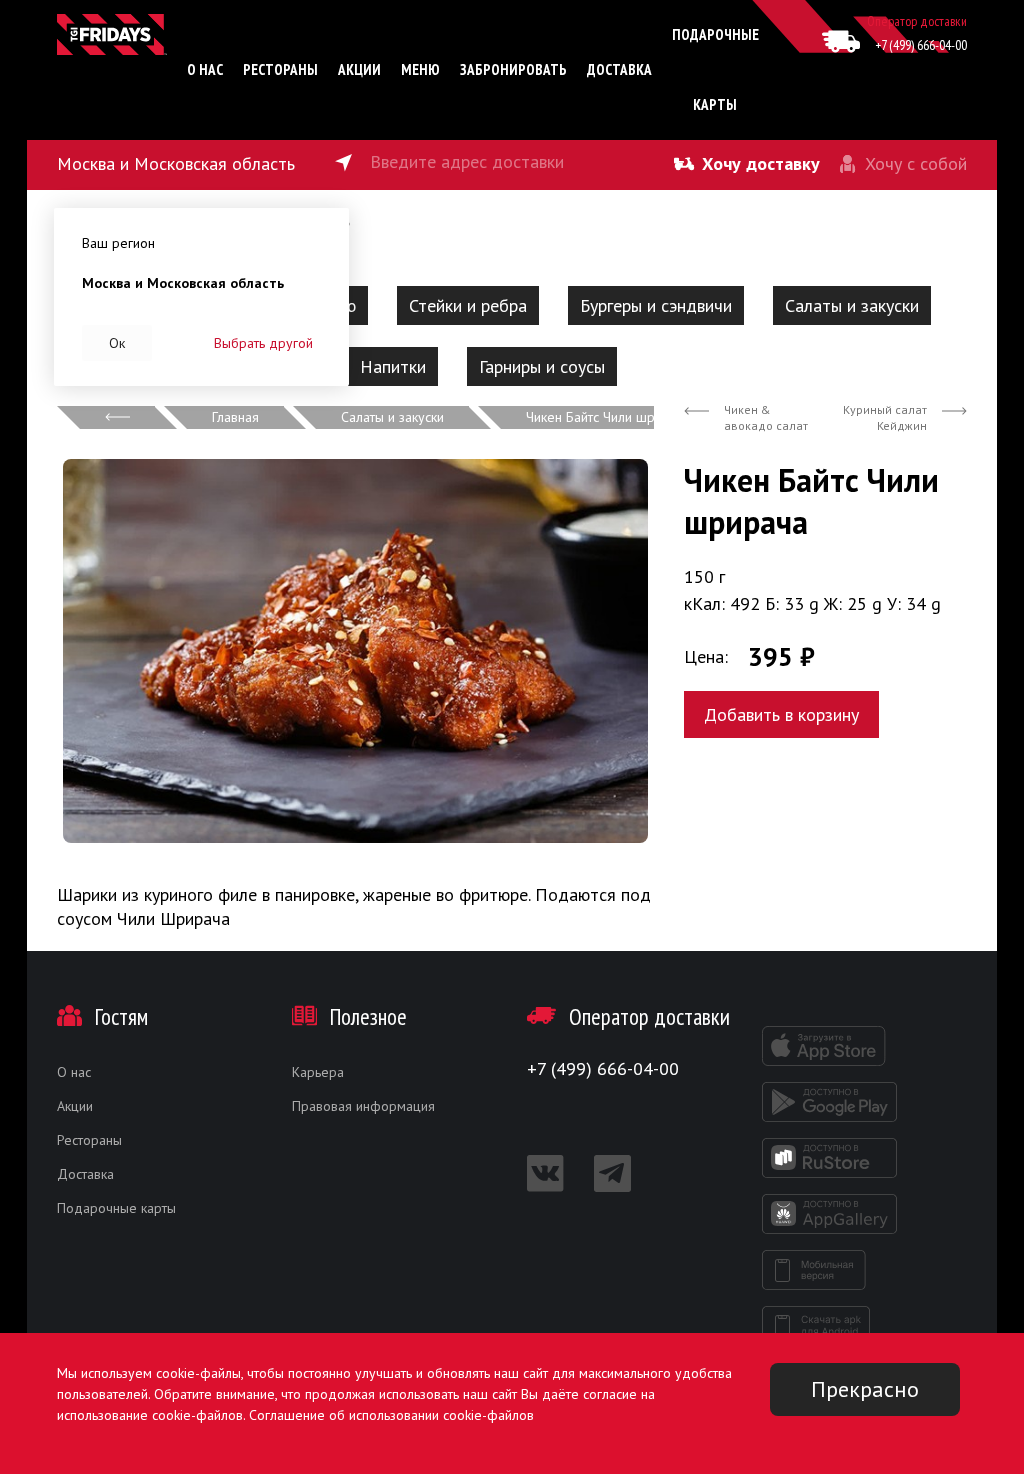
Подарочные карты (116, 1208)
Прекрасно (865, 1389)
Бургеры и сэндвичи (656, 305)
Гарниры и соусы (542, 366)
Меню (420, 69)
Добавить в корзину (781, 714)
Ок (117, 343)
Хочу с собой (916, 163)
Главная (235, 417)
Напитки (393, 366)
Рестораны (280, 69)
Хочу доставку (761, 163)
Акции (359, 69)
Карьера (318, 1072)
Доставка (619, 69)
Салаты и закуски (852, 305)
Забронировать (513, 69)
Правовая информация (363, 1106)
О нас (205, 69)
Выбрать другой (263, 343)
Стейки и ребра (468, 305)
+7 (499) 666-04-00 (921, 45)
